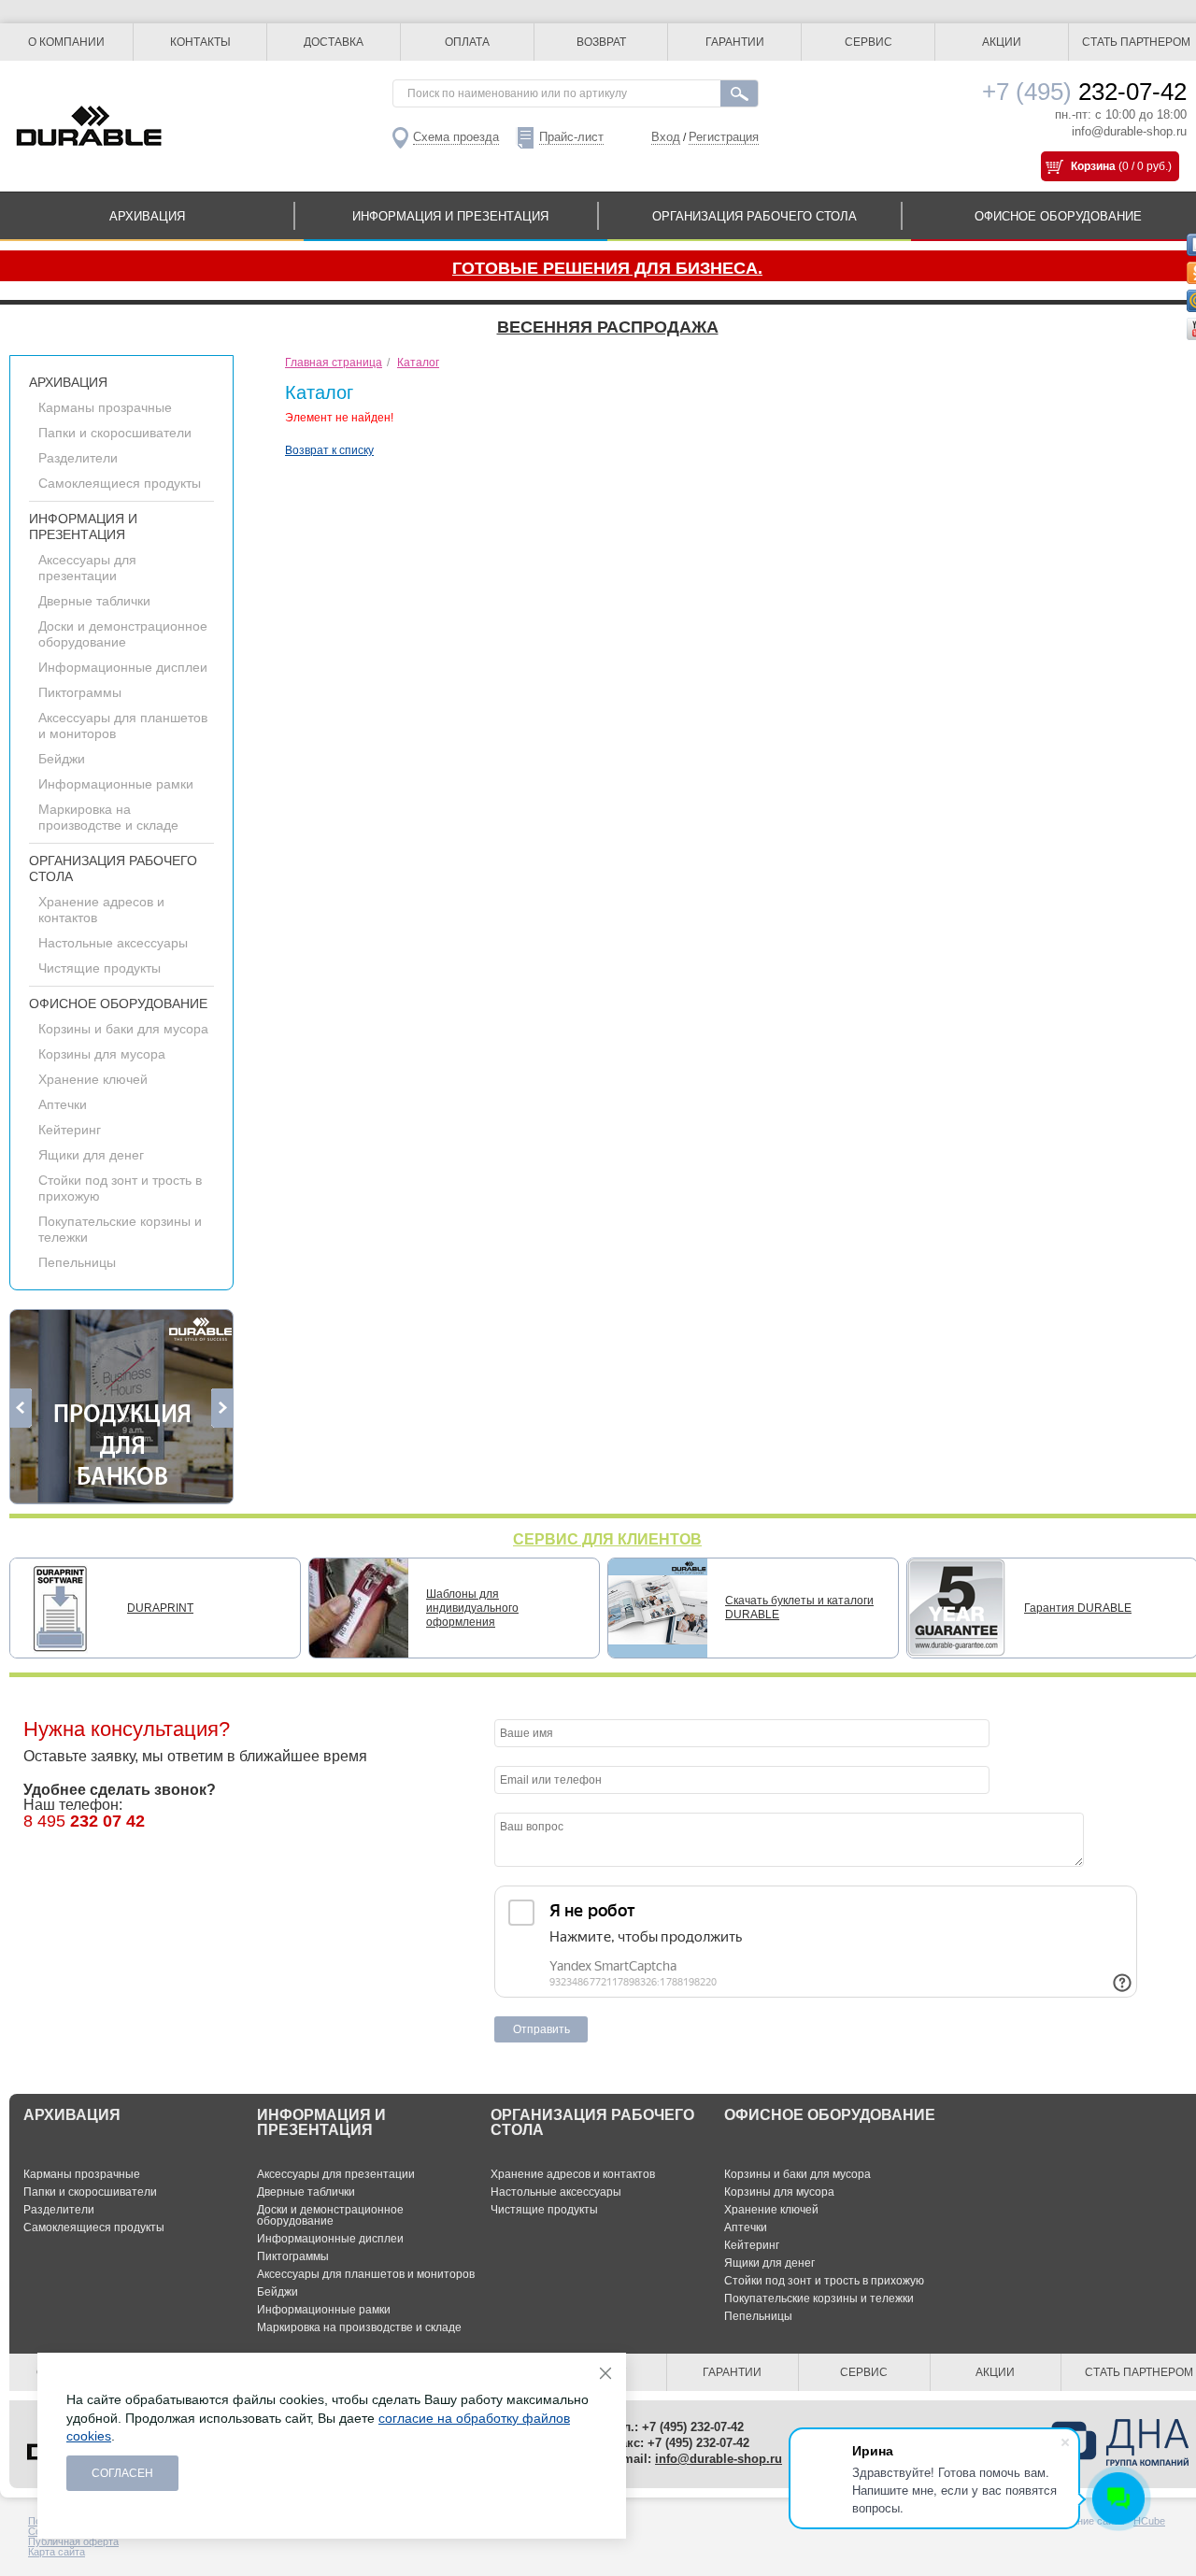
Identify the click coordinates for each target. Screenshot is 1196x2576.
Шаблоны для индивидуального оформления (472, 1608)
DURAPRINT (160, 1608)
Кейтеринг (70, 1130)
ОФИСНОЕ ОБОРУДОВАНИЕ (118, 1003)
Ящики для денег (91, 1155)
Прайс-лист (571, 137)
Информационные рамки (116, 784)
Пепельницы (77, 1262)
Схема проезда (456, 137)
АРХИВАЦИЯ (147, 216)
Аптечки (63, 1104)
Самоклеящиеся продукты (120, 483)
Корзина (1093, 166)
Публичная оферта (73, 2541)
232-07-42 (1084, 92)
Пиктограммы (80, 692)
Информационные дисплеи (123, 667)
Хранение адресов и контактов (573, 2174)
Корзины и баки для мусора (123, 1029)
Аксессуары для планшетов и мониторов (366, 2274)
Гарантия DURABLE (1078, 1608)
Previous (21, 1408)
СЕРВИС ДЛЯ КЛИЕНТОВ (607, 1539)
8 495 (84, 1821)
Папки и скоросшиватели (115, 433)
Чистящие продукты (100, 968)
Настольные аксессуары (113, 943)
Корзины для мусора (102, 1054)
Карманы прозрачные (105, 407)
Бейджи (62, 759)
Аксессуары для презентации (87, 568)
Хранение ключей (93, 1079)
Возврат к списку (329, 450)
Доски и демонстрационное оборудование (123, 634)
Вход (666, 137)
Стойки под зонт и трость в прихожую (824, 2281)
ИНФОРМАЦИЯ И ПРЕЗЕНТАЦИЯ (450, 216)
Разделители (78, 458)
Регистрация (724, 137)
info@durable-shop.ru (1129, 131)
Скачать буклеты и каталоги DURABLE (799, 1608)
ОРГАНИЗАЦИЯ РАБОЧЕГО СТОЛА (755, 216)
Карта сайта (57, 2552)
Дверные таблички (94, 601)
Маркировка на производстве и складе (108, 817)
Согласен (122, 2473)
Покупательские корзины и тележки (819, 2298)
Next (222, 1408)
